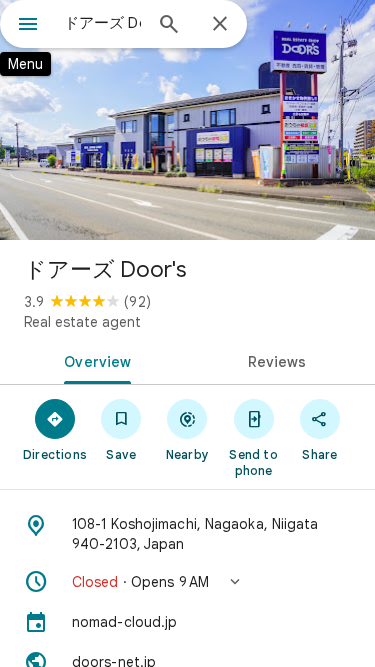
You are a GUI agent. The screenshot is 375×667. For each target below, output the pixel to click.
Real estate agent (82, 322)
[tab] (94, 360)
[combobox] (102, 23)
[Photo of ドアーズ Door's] (187, 120)
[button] (187, 582)
